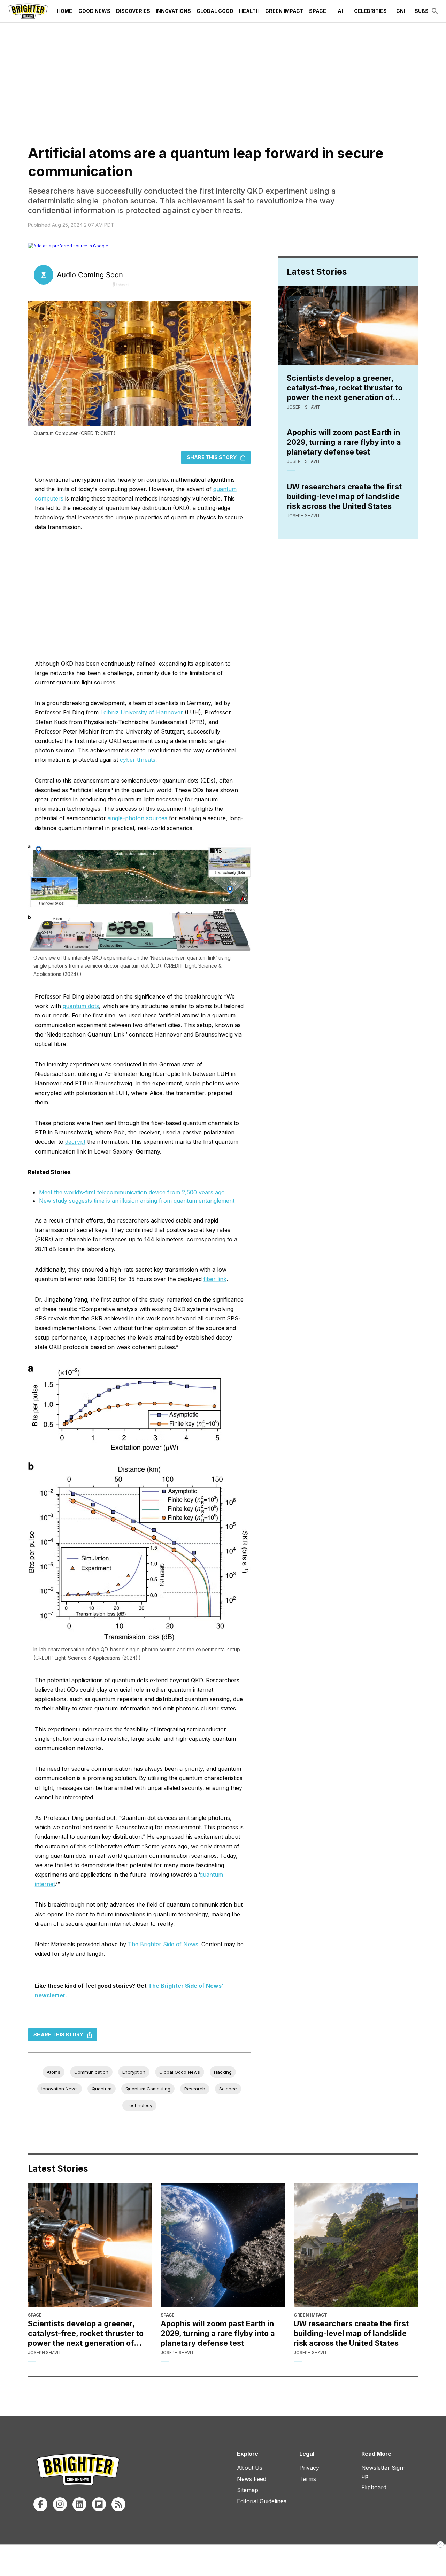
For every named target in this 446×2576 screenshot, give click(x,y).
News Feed (252, 2479)
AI (340, 11)
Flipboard (374, 2487)
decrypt (75, 1142)
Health (249, 11)
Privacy (309, 2468)
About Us (250, 2468)
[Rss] (118, 2504)
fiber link (215, 1279)
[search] (435, 11)
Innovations (173, 11)
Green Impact (284, 11)
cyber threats (138, 760)
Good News (94, 11)
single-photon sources (137, 818)
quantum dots (81, 1006)
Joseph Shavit (303, 407)
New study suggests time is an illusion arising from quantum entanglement (137, 1201)
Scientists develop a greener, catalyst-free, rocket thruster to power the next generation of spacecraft (345, 388)
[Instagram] (60, 2504)
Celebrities (370, 11)
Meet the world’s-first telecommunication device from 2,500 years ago (132, 1192)
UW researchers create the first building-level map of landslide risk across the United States (344, 496)
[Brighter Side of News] (28, 11)
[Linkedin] (79, 2504)
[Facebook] (40, 2504)
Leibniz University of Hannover (142, 712)
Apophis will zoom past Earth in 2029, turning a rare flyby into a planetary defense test (344, 442)
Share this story (212, 457)
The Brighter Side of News (163, 1944)
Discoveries (133, 11)
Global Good (215, 11)
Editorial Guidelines (262, 2501)
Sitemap (248, 2490)
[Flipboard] (99, 2504)
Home (64, 11)
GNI (401, 11)
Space (318, 11)
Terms (308, 2479)
